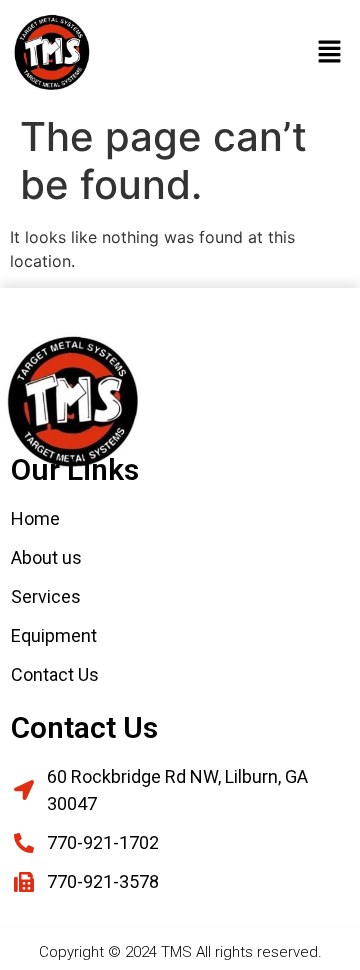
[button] (330, 52)
